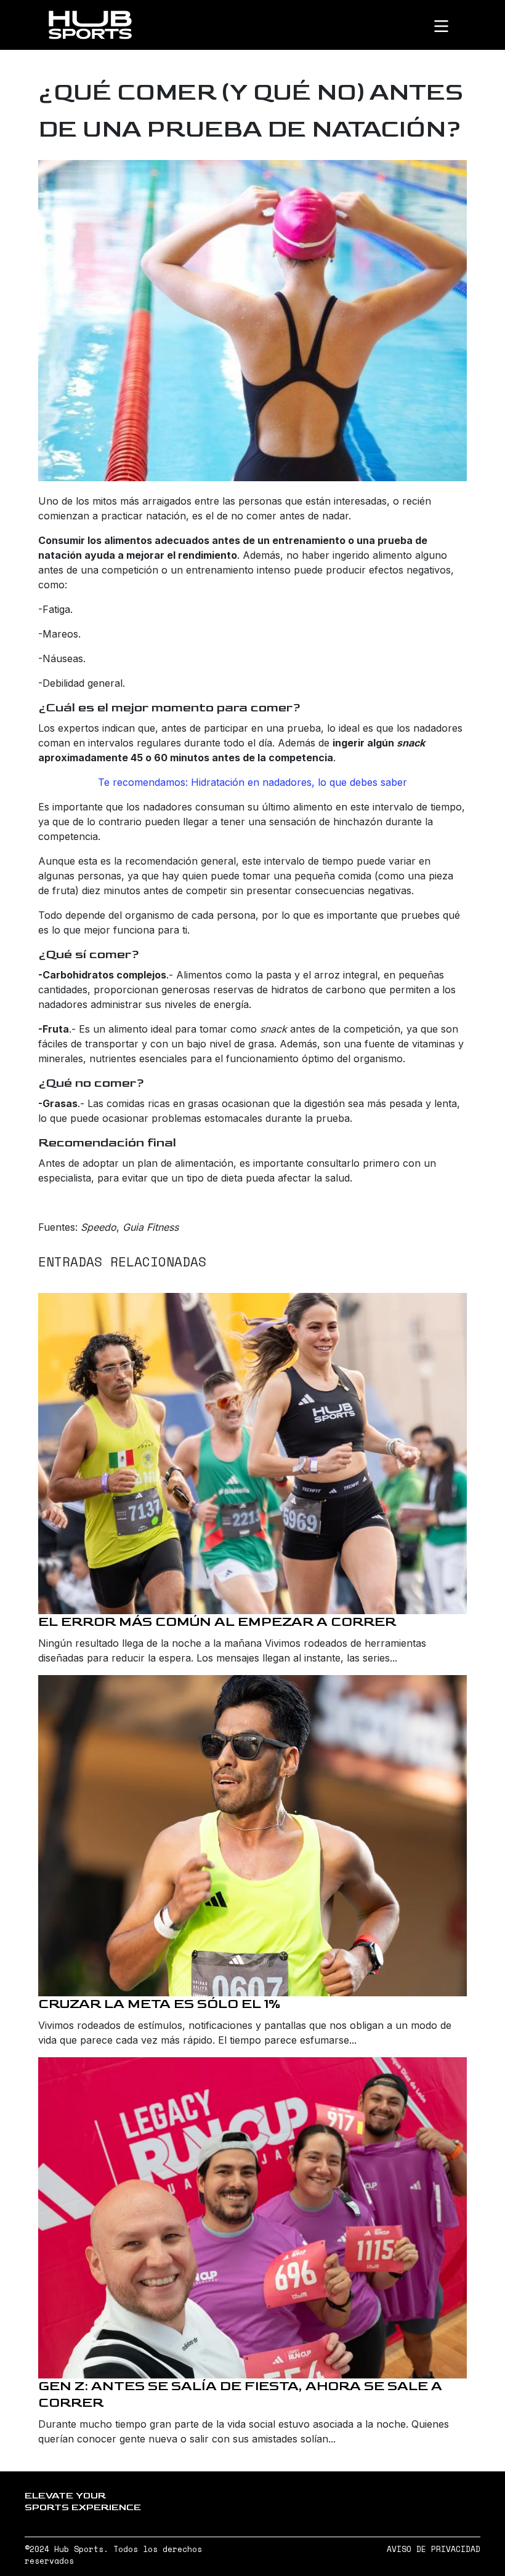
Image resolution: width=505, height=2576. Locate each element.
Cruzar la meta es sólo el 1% (159, 2004)
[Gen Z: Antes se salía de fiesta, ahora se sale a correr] (252, 2218)
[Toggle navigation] (451, 25)
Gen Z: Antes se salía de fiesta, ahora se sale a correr (240, 2394)
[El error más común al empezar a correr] (252, 1454)
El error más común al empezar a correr (217, 1622)
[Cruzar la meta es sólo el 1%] (252, 1836)
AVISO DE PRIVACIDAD (434, 2549)
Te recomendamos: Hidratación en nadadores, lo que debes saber (252, 782)
